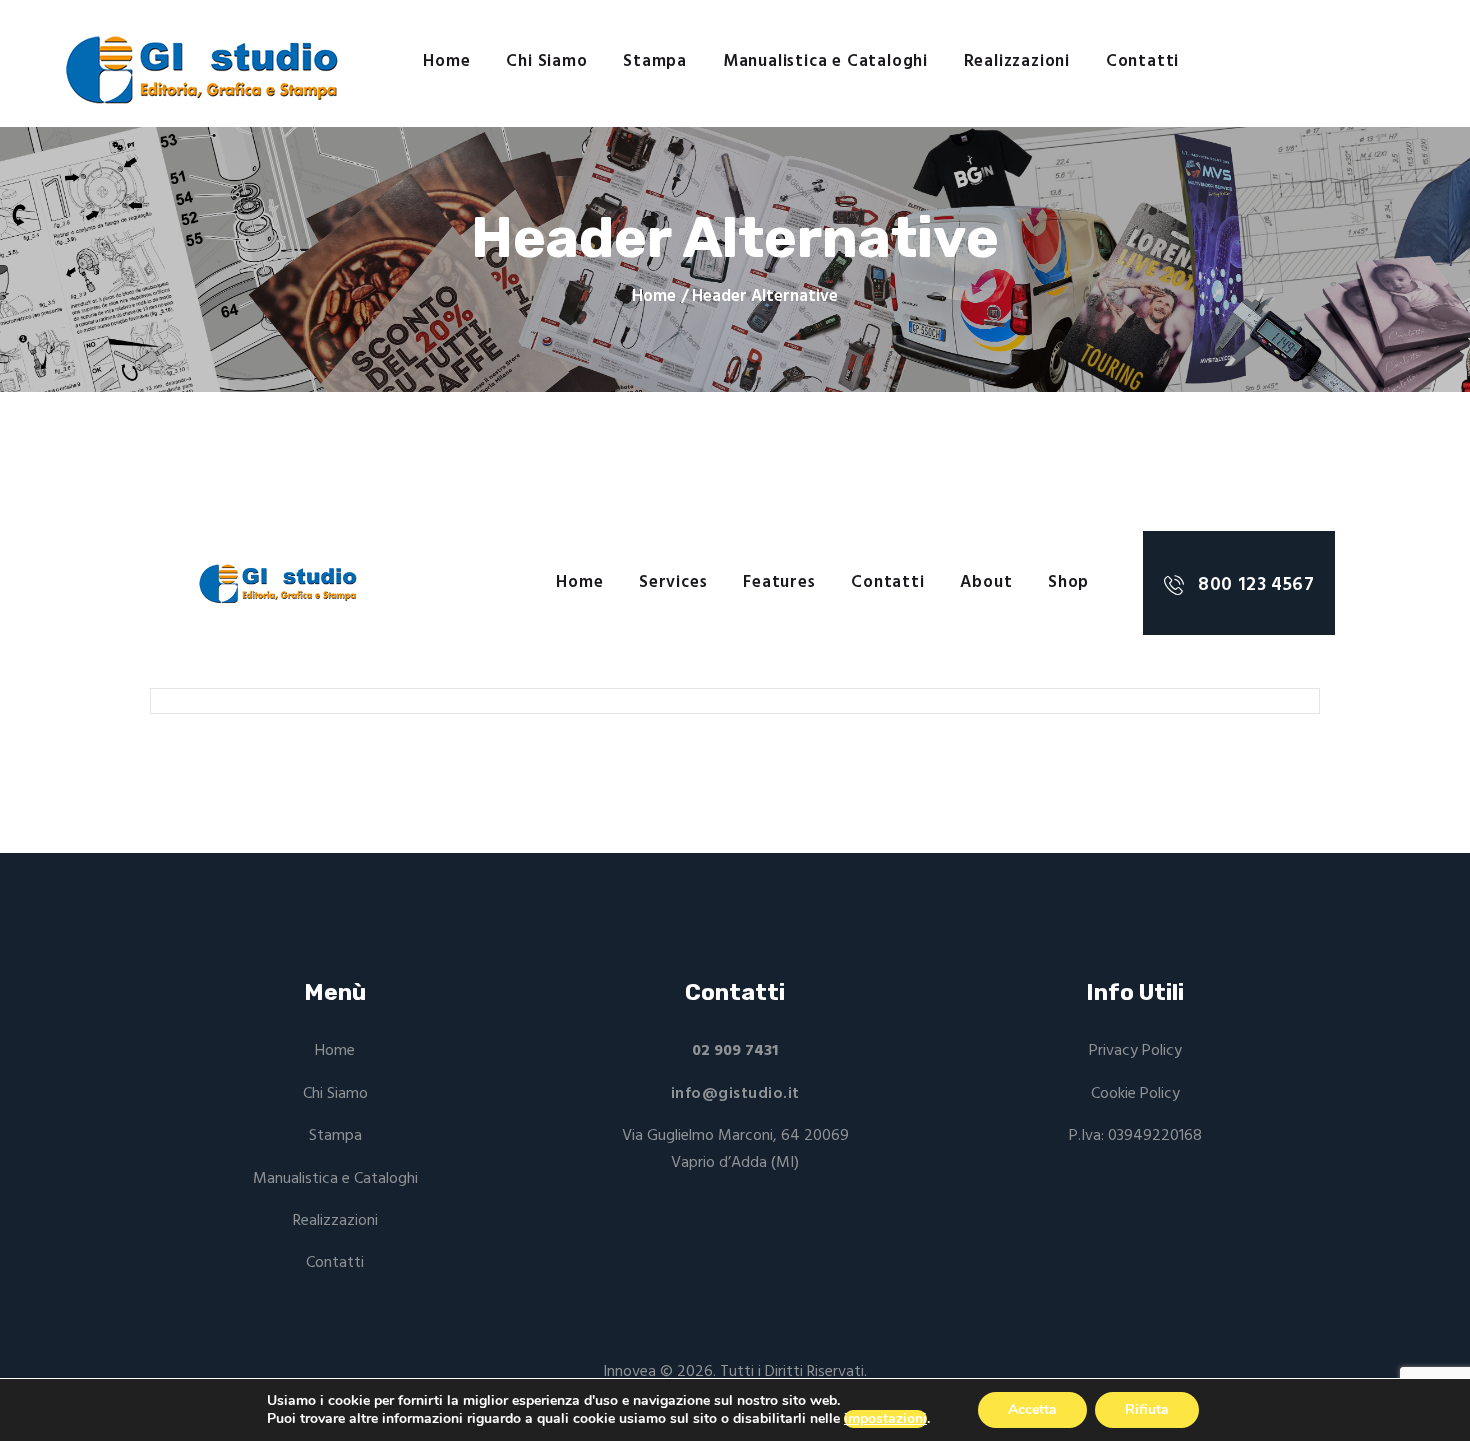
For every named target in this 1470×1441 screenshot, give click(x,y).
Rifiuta (1147, 1409)
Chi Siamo (335, 1094)
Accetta (1032, 1409)
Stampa (335, 1136)
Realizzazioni (335, 1221)
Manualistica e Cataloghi (335, 1179)
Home (654, 297)
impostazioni (885, 1419)
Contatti (335, 1263)
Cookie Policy (1135, 1094)
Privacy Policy (1135, 1051)
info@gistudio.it (735, 1094)
